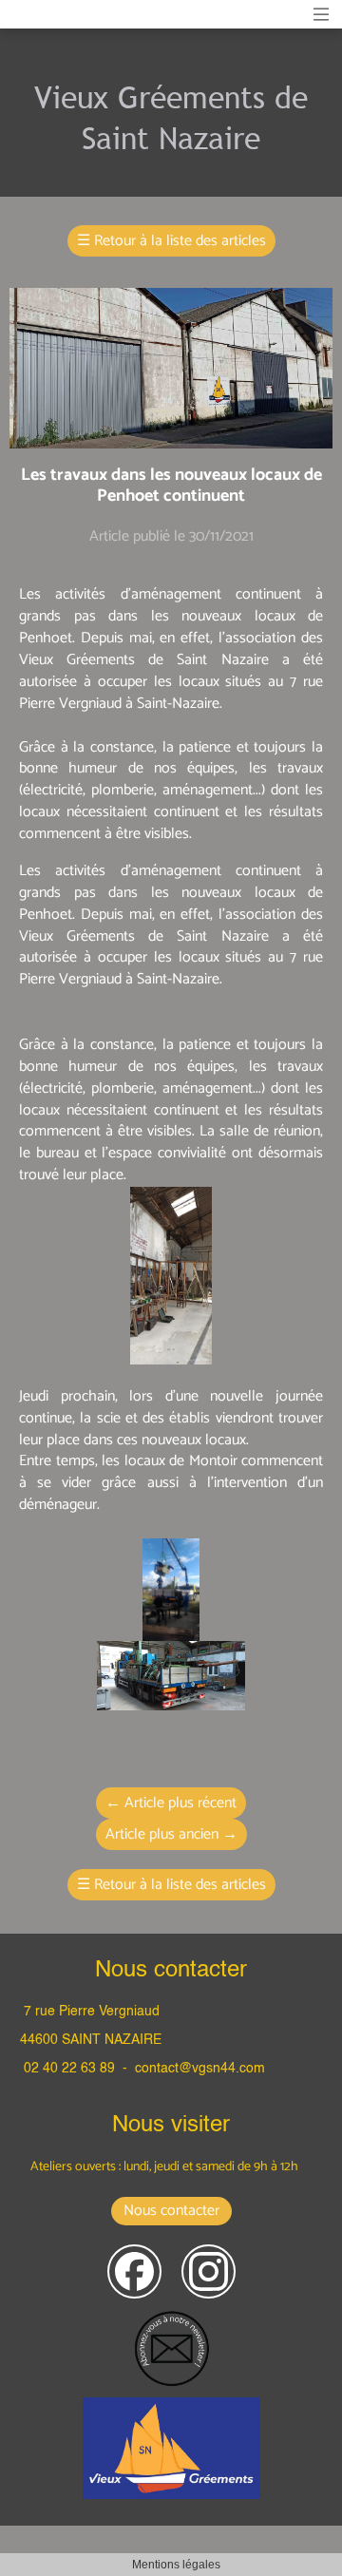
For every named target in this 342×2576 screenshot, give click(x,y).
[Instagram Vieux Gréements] (209, 2271)
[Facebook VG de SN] (134, 2271)
